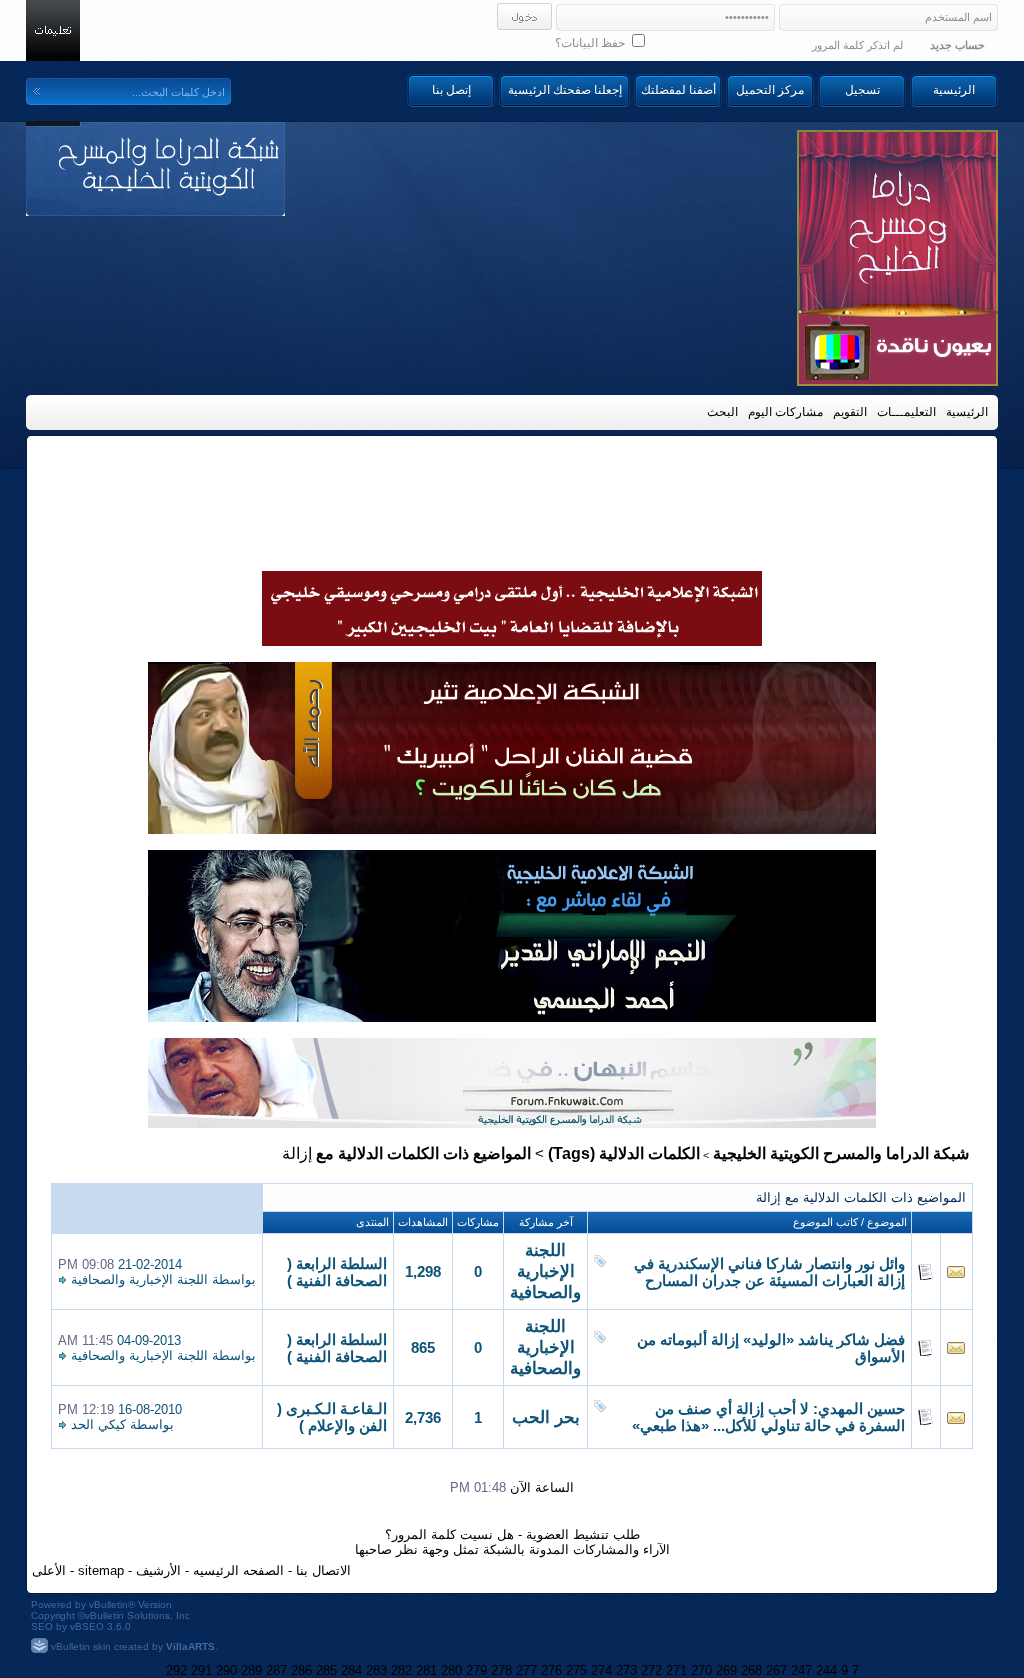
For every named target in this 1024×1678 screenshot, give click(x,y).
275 (576, 1670)
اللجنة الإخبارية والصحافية (545, 1271)
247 (801, 1670)
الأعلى (49, 1570)
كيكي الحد (98, 1424)
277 (526, 1670)
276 (551, 1670)
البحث (722, 412)
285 (326, 1670)
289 (251, 1670)
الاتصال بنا (323, 1570)
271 (676, 1670)
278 (501, 1670)
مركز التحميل (770, 90)
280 (451, 1670)
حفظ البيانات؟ (591, 43)
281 (426, 1670)
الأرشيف (158, 1570)
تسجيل (862, 90)
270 (701, 1670)
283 (376, 1670)
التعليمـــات (906, 412)
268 (751, 1670)
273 (626, 1670)
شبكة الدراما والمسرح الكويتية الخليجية (841, 1153)
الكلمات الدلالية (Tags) (624, 1153)
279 (476, 1670)
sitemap (101, 1570)
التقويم (850, 412)
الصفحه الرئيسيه (238, 1570)
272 (651, 1670)
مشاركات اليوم (785, 412)
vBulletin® (112, 1604)
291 (201, 1670)
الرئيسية (954, 90)
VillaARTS (190, 1646)
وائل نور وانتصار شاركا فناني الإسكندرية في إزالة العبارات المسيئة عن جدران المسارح (769, 1272)
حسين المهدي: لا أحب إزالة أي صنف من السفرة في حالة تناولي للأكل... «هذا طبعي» (768, 1417)
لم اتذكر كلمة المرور (857, 45)
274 (601, 1670)
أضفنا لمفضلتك (678, 90)
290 (226, 1670)
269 (726, 1670)
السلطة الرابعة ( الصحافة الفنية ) (337, 1272)
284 (351, 1670)
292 (176, 1670)
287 (276, 1670)
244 (826, 1670)
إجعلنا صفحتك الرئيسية (565, 90)
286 (301, 1670)
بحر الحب (546, 1417)
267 (776, 1670)
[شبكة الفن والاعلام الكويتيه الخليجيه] (512, 829)
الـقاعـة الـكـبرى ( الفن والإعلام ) (332, 1417)
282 (401, 1670)
